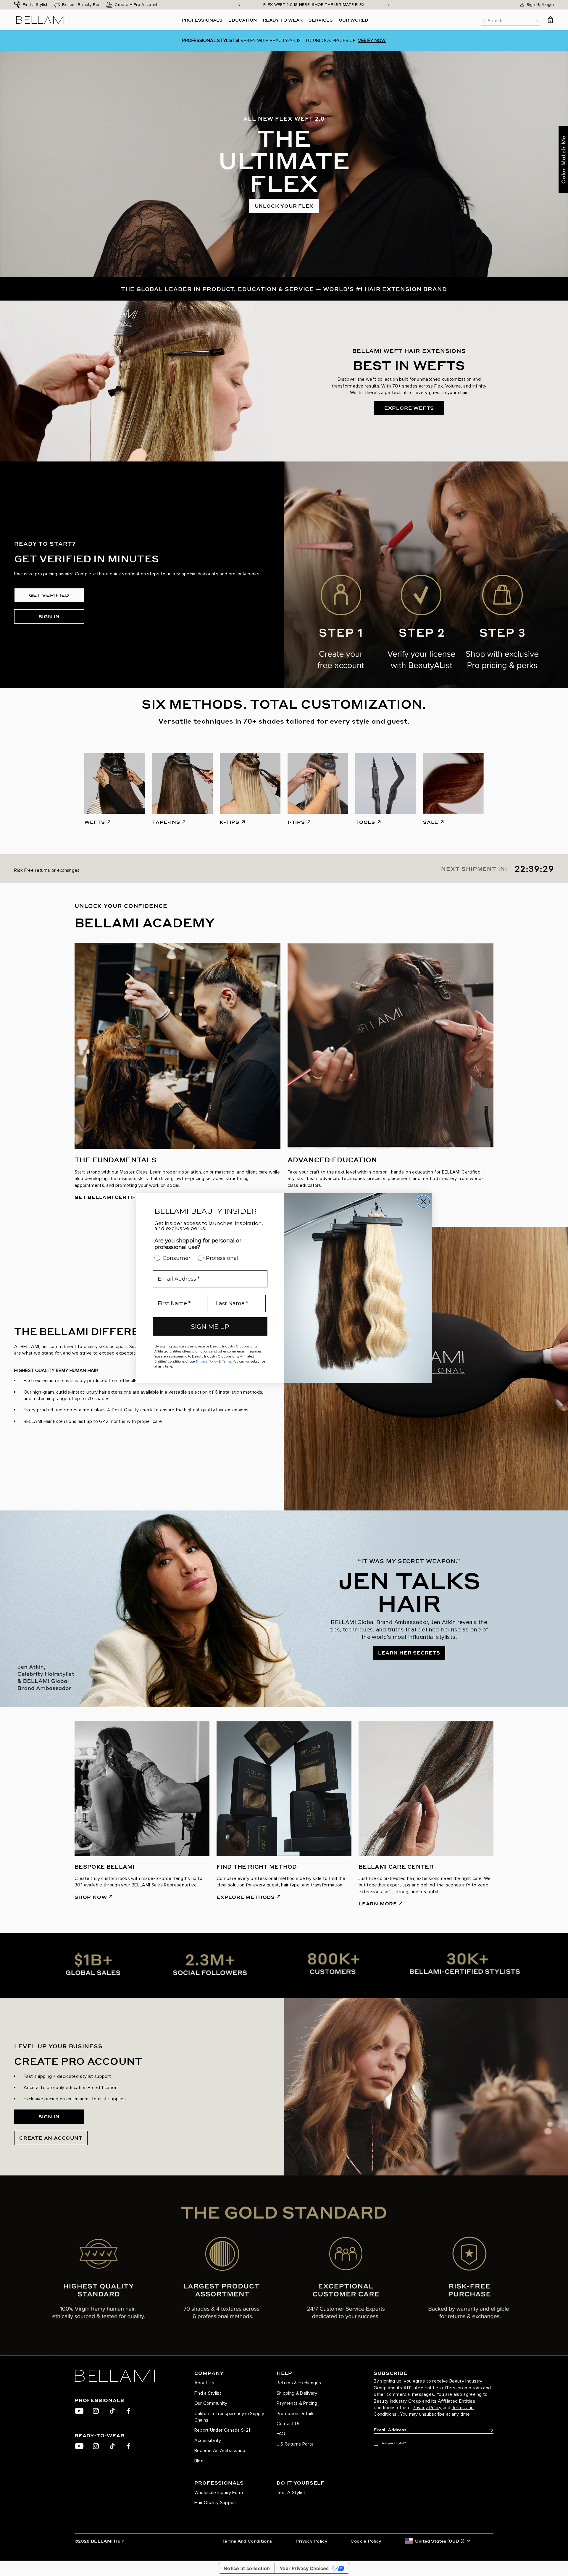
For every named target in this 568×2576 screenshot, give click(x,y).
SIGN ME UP (210, 1327)
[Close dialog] (424, 1202)
